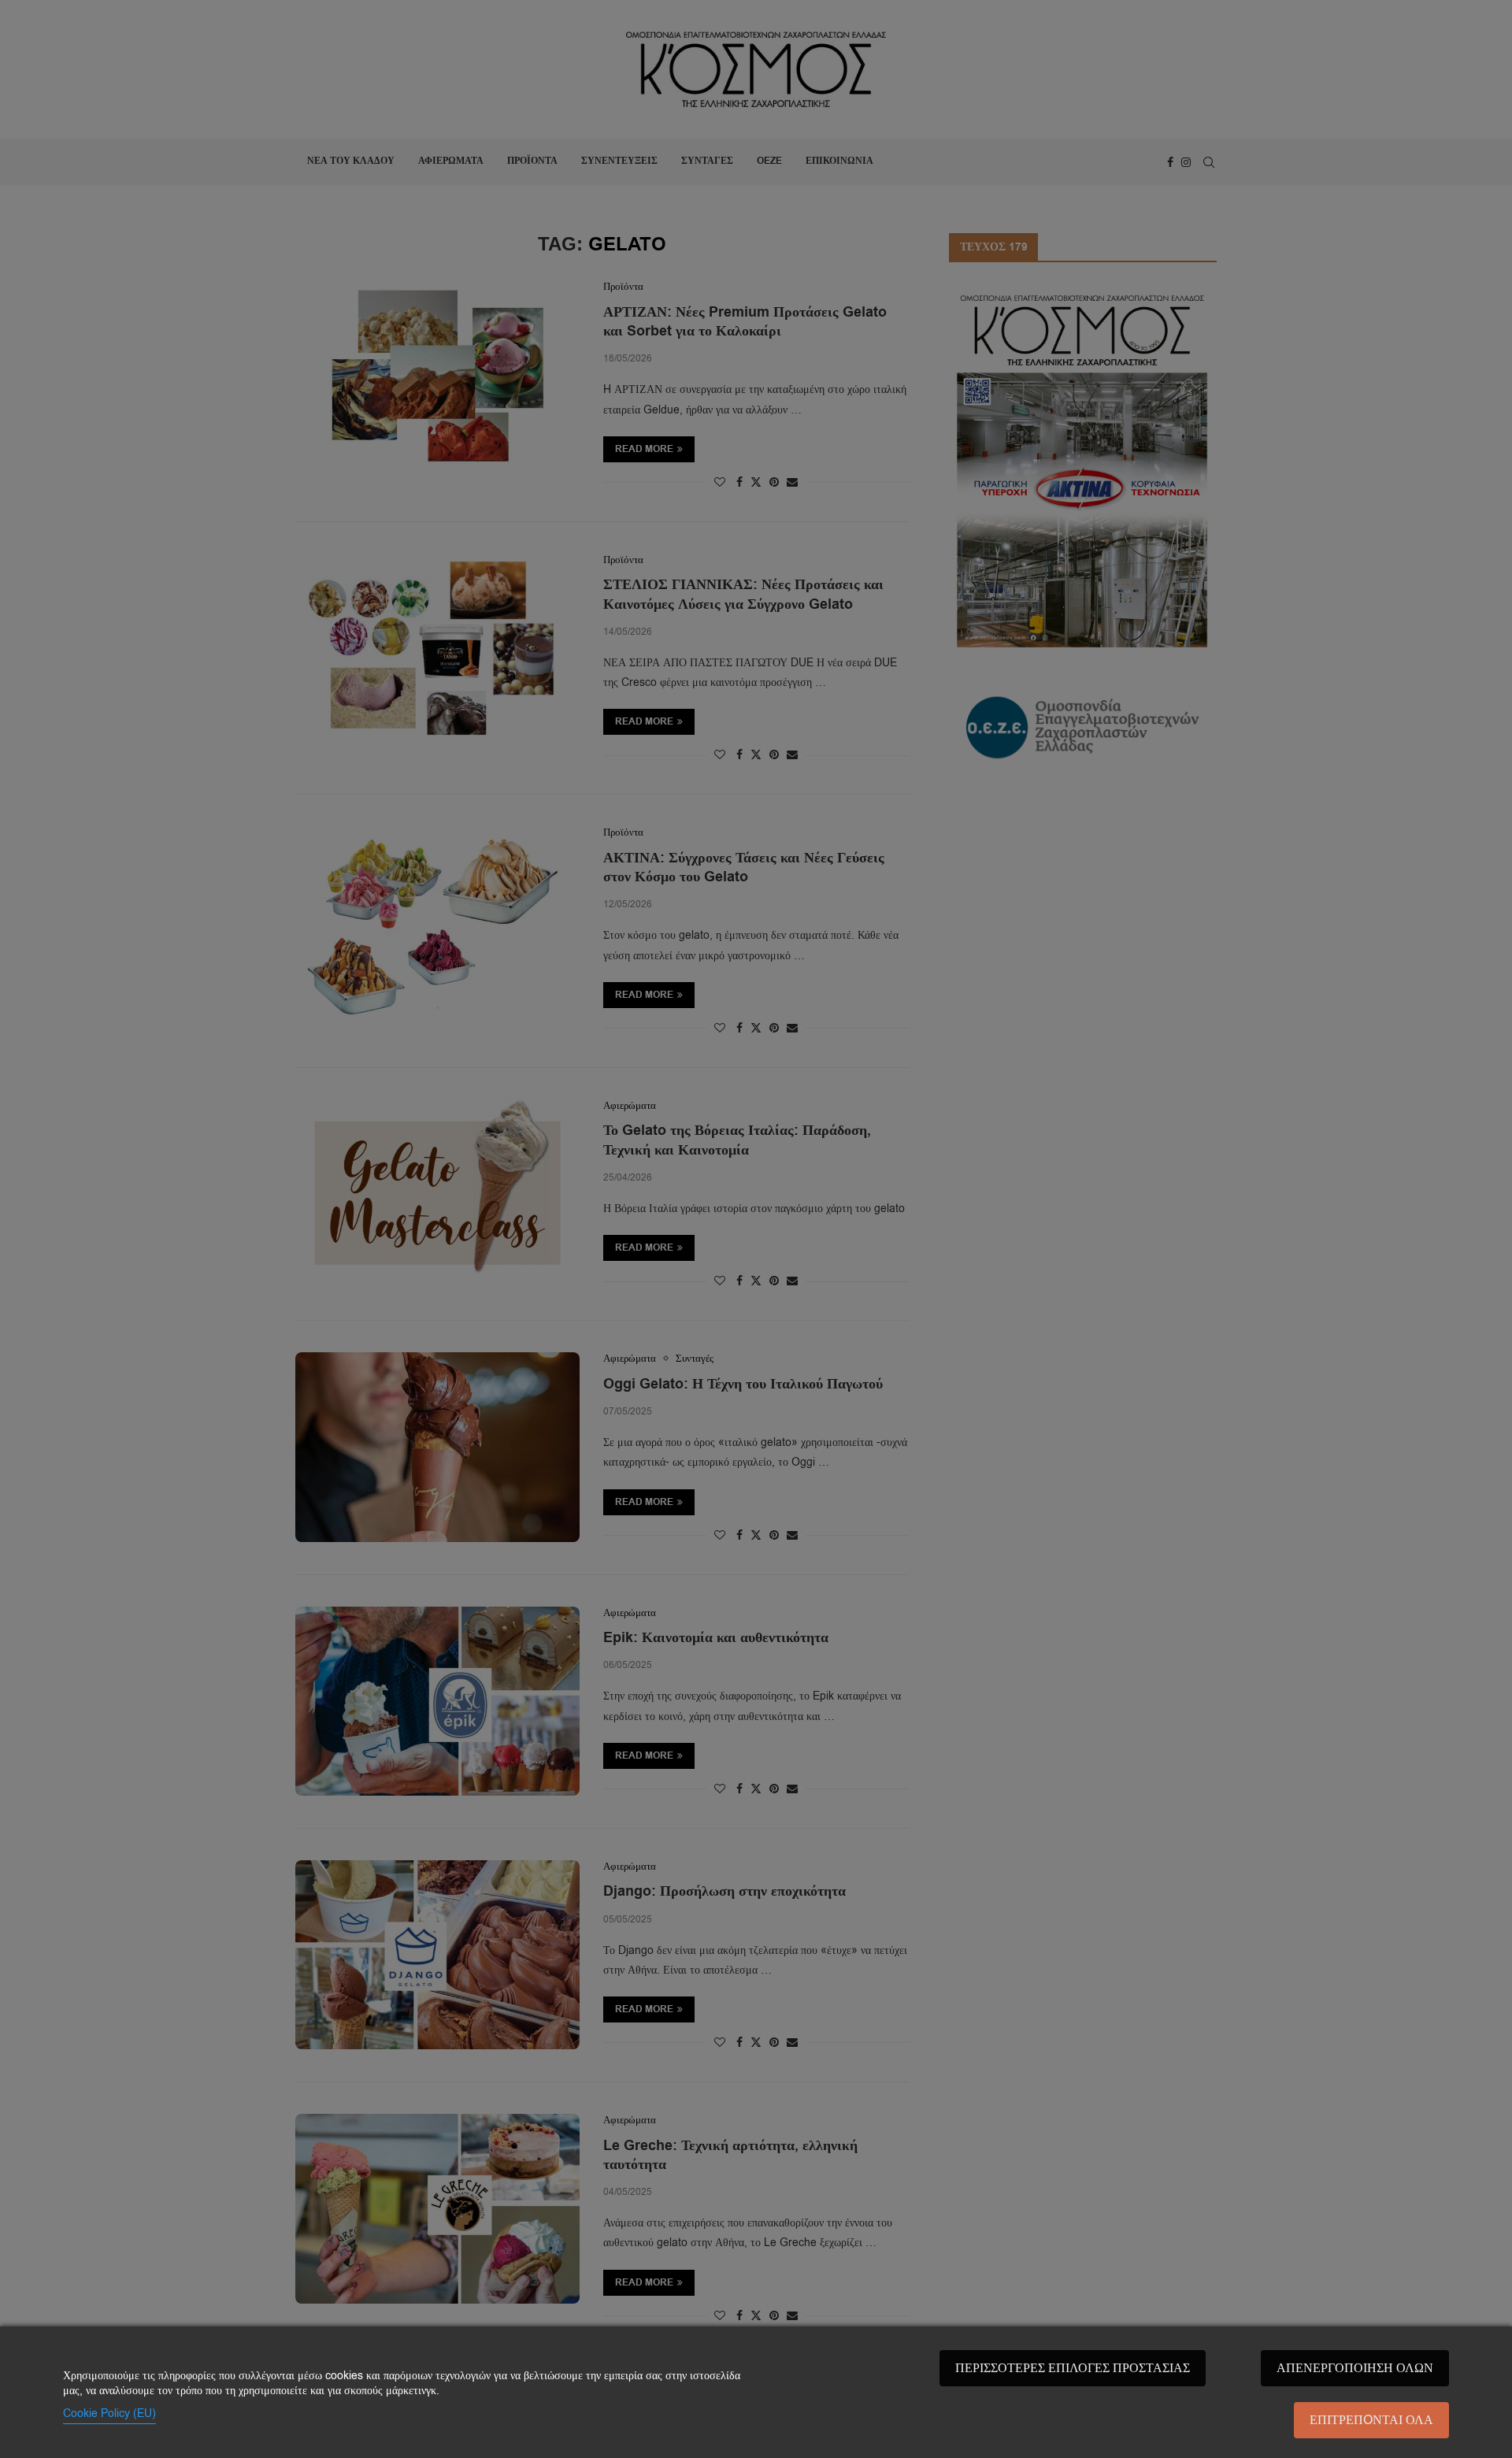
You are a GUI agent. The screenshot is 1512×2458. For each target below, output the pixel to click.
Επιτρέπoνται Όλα (1371, 2420)
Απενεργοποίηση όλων (1355, 2368)
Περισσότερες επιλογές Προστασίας (1073, 2368)
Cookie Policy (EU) (109, 2414)
